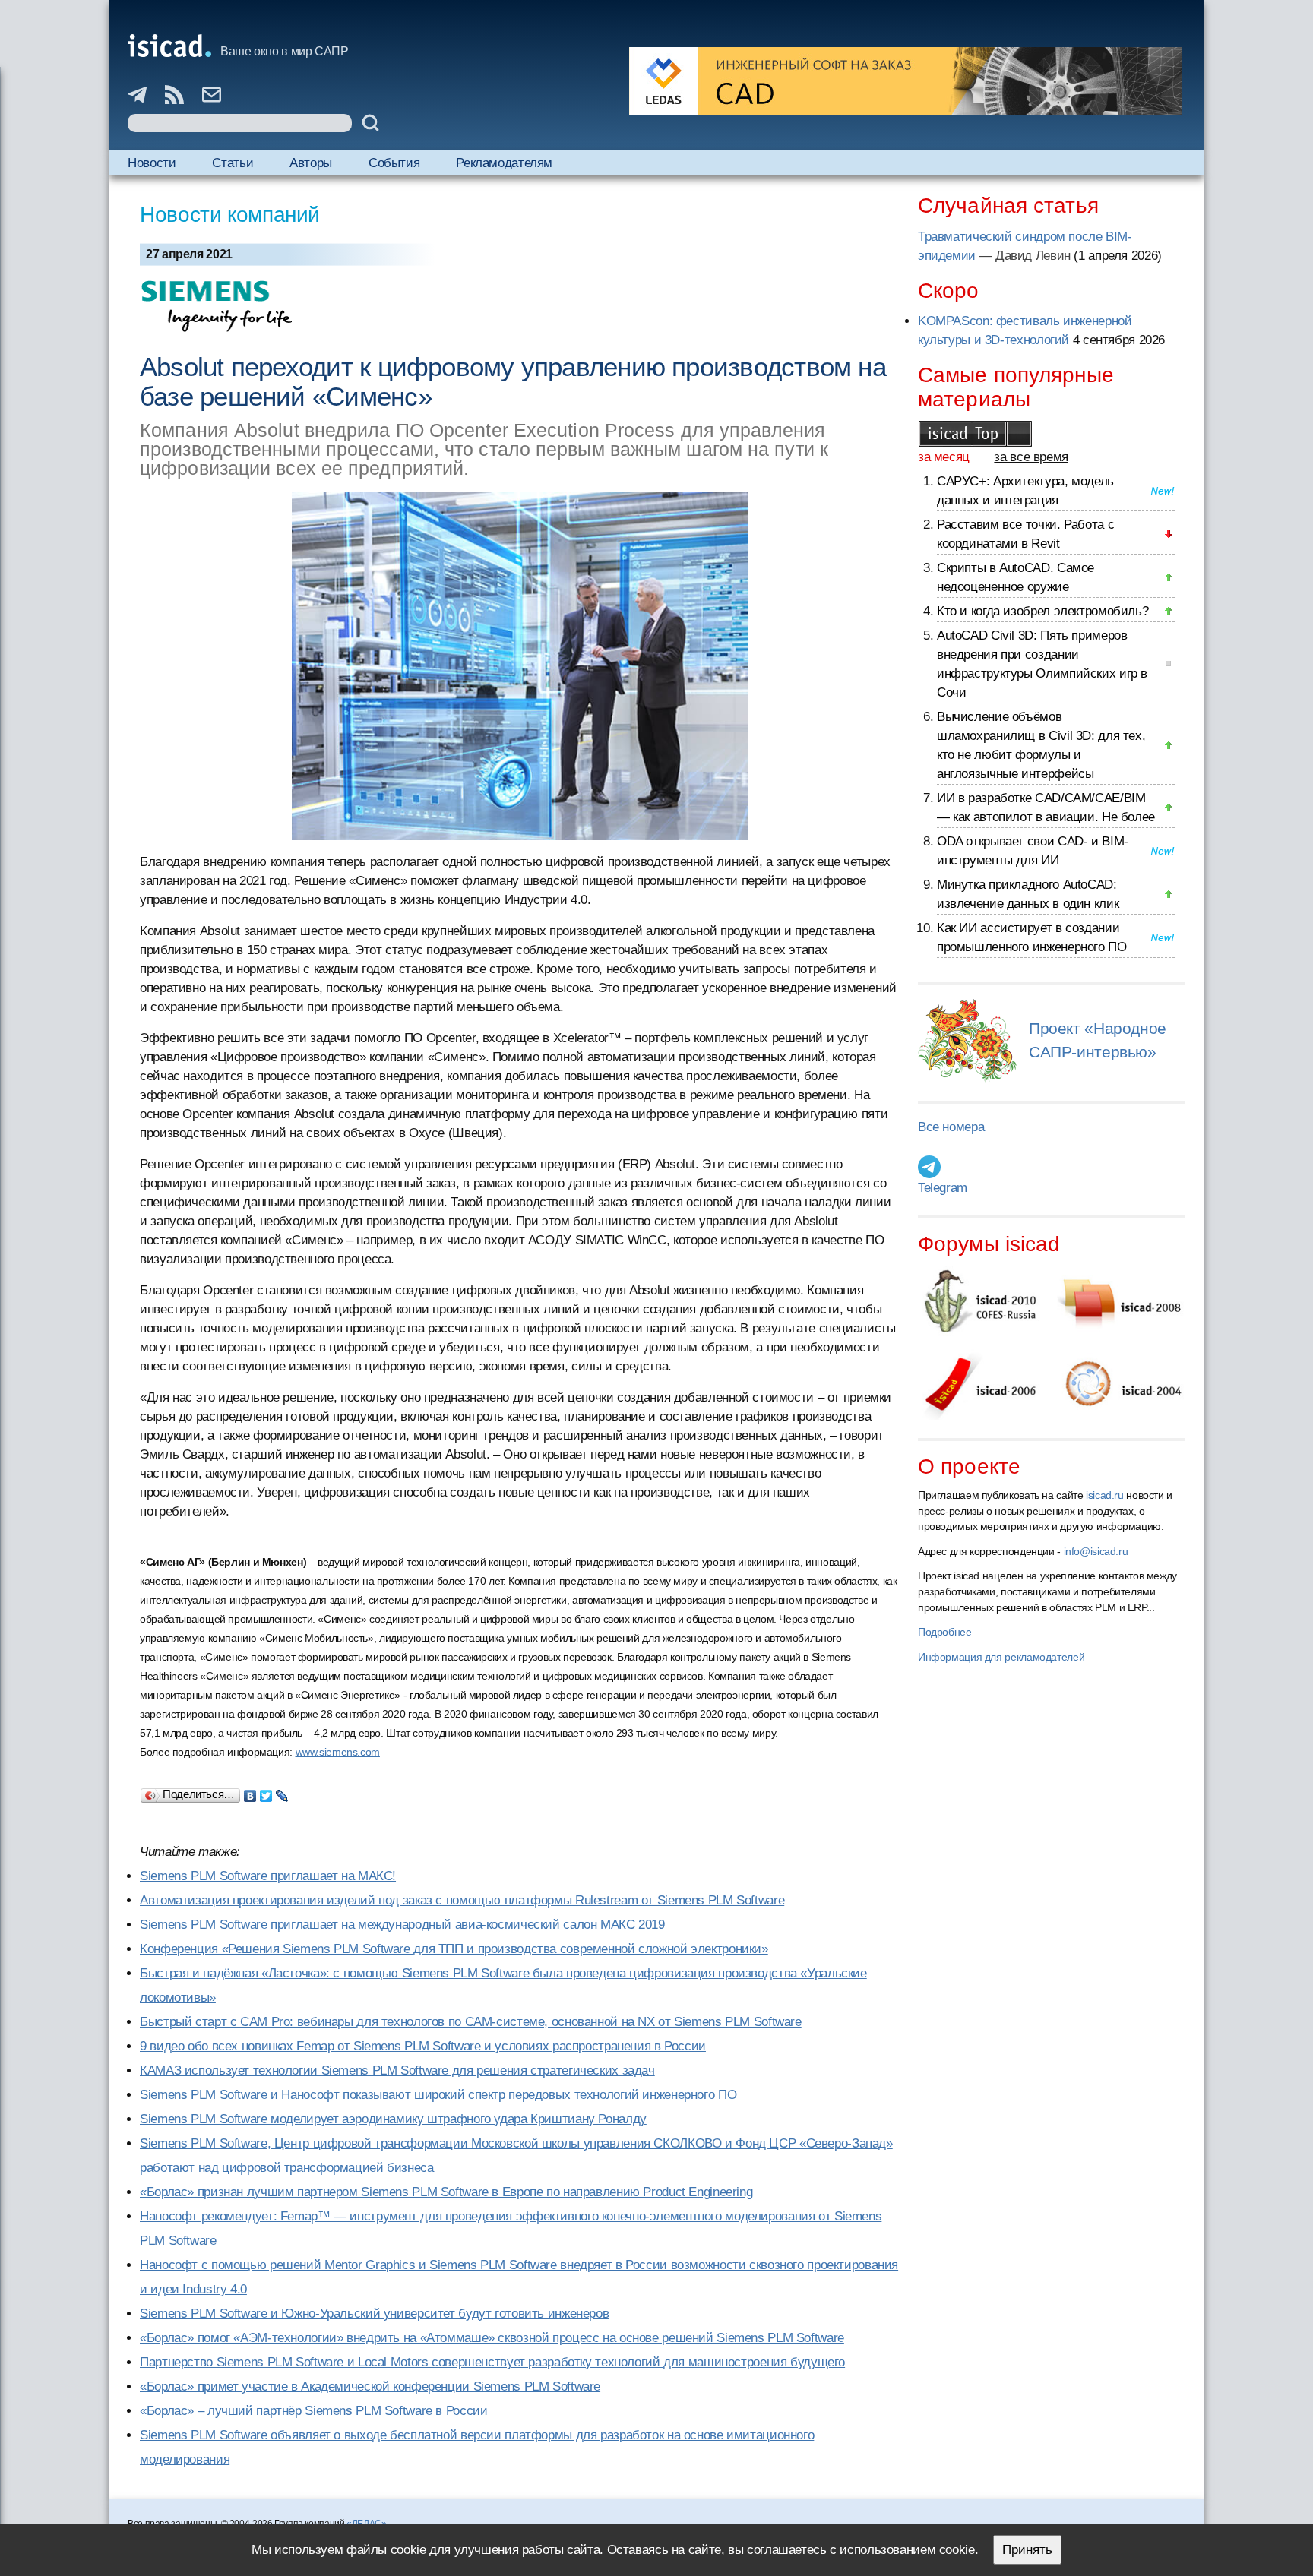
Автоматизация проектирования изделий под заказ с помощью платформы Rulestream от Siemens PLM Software (462, 1900)
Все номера (951, 1127)
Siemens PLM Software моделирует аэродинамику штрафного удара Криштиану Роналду (393, 2119)
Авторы (311, 163)
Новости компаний (230, 215)
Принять (1027, 2550)
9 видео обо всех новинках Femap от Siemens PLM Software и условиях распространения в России (423, 2046)
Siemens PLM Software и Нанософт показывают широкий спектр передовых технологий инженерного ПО (438, 2095)
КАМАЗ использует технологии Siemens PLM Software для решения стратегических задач (397, 2070)
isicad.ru (1105, 1495)
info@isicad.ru (1096, 1551)
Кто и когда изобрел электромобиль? (1042, 611)
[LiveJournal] (282, 1792)
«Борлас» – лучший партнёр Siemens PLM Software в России (313, 2411)
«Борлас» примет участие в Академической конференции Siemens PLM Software (370, 2386)
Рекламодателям (504, 163)
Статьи (233, 163)
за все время (1031, 457)
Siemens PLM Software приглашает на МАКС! (268, 1876)
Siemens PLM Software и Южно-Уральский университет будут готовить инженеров (374, 2314)
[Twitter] (266, 1792)
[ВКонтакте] (250, 1792)
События (394, 163)
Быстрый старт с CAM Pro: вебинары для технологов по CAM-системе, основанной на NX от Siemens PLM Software (471, 2022)
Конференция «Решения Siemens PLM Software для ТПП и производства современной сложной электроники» (454, 1949)
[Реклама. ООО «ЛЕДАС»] (906, 81)
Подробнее (945, 1632)
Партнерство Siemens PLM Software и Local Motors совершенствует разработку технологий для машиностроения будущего (492, 2362)
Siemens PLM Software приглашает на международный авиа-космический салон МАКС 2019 (402, 1925)
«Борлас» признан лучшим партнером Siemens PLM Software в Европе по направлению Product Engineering (446, 2192)
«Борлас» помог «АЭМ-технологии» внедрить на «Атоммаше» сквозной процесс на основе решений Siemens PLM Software (492, 2338)
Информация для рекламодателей (1001, 1657)
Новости (152, 163)
